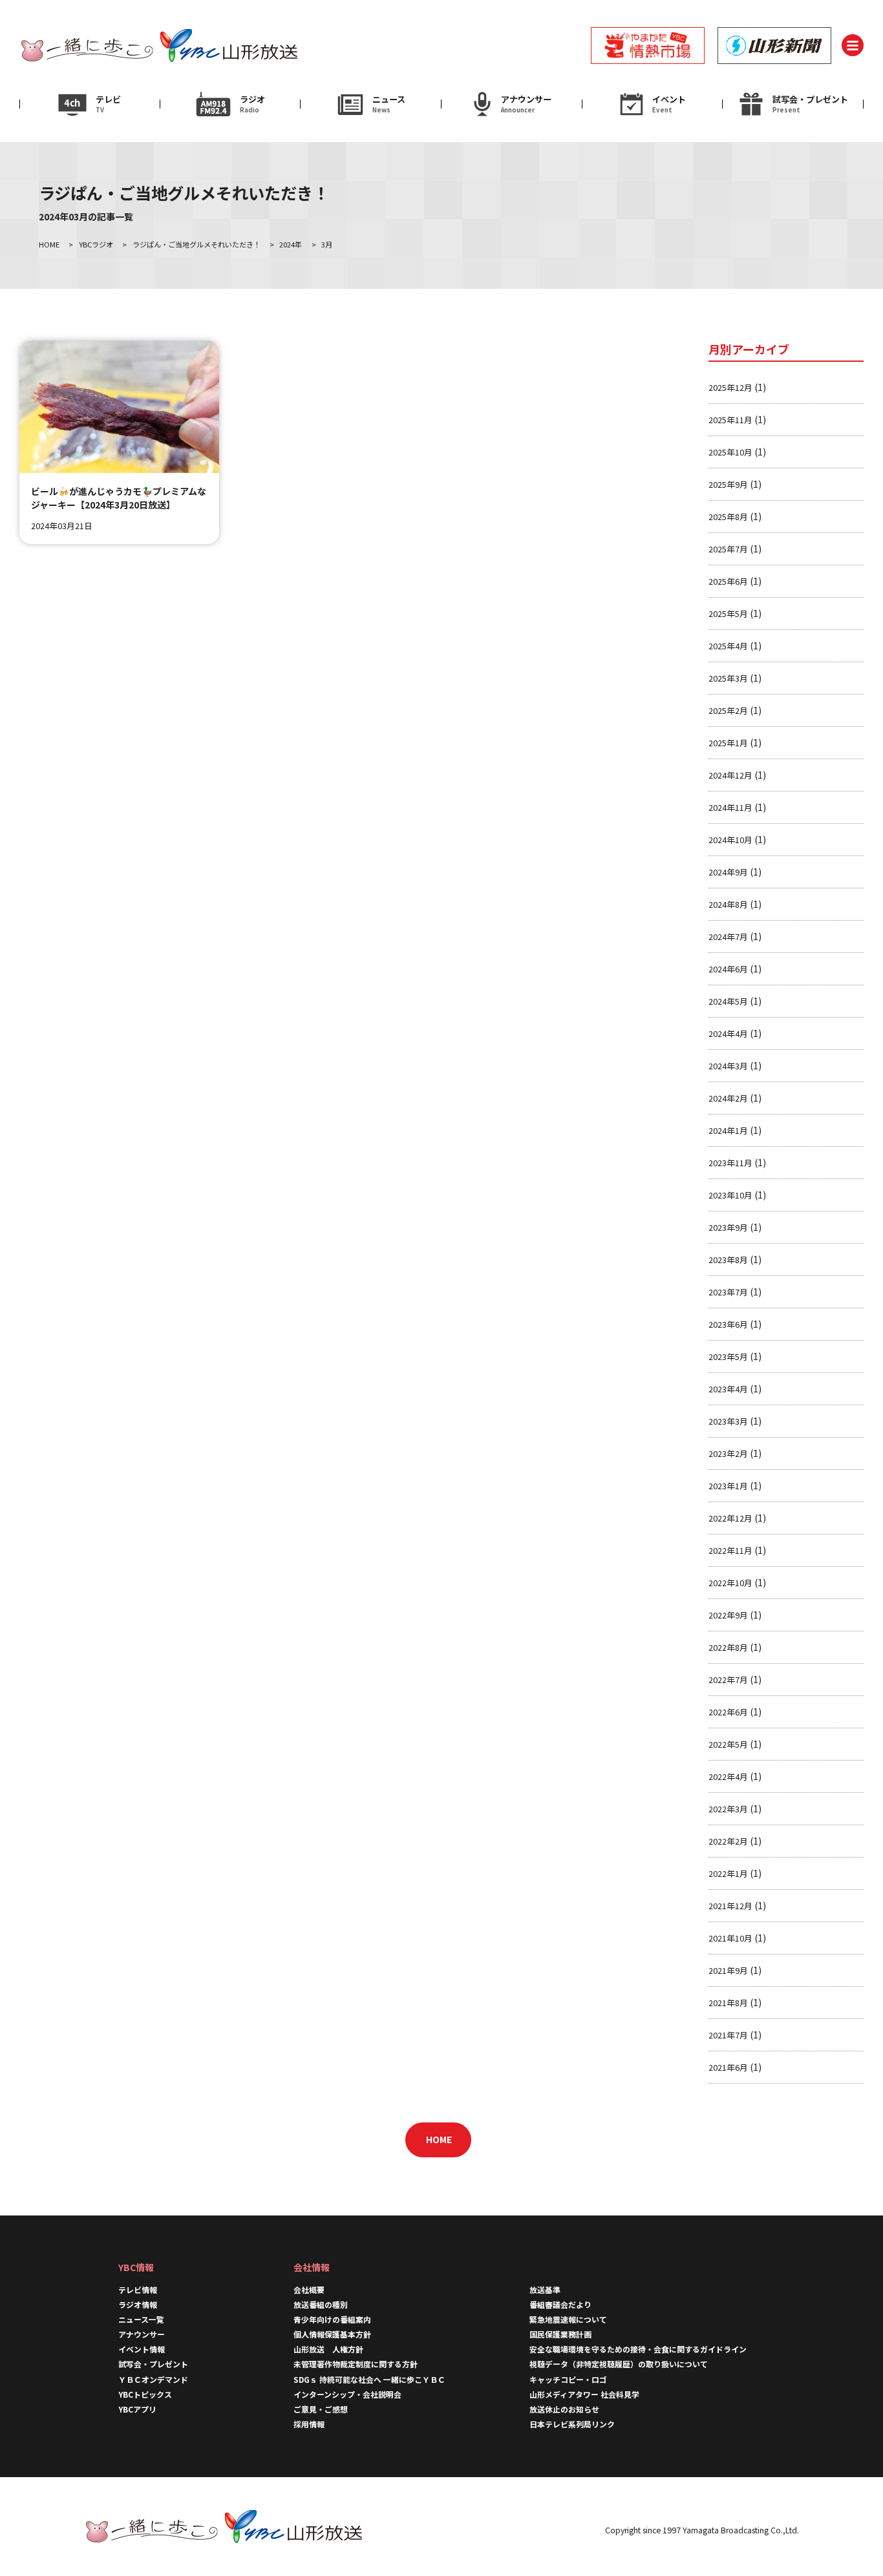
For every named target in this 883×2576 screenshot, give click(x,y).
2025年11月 (730, 420)
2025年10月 (730, 452)
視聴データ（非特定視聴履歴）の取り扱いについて (619, 2364)
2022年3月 (728, 1809)
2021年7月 (728, 2035)
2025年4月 (728, 646)
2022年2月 (728, 1841)
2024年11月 (730, 807)
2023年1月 (728, 1486)
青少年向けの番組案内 (332, 2319)
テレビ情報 (138, 2289)
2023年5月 (728, 1356)
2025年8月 (728, 517)
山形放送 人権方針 (328, 2349)
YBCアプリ (137, 2409)
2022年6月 (728, 1712)
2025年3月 (728, 678)
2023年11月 (730, 1163)
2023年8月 (728, 1260)
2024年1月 (728, 1130)
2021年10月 (730, 1938)
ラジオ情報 (138, 2304)
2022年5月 (728, 1744)
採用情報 (313, 2424)
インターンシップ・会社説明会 (347, 2394)
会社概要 (309, 2289)
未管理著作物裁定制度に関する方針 (356, 2364)
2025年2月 (728, 710)
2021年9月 (728, 1970)
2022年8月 (728, 1647)
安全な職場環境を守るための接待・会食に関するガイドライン (638, 2349)
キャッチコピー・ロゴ (568, 2379)
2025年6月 (728, 581)
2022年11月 (730, 1550)
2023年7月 (728, 1292)
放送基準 (545, 2289)
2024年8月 (728, 904)
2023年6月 (728, 1324)
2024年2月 (728, 1098)
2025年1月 (728, 743)
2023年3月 (728, 1421)
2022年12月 (730, 1518)
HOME (439, 2139)
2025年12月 (730, 387)
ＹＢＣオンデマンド (153, 2379)
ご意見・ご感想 (321, 2409)
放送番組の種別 (321, 2304)
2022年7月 (728, 1680)
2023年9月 (728, 1227)
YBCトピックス (145, 2394)
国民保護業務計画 (560, 2334)
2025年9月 (728, 484)
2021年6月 (728, 2067)
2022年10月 (730, 1583)
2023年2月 (728, 1453)
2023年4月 (728, 1389)
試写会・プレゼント (153, 2364)
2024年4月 (728, 1033)
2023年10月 (730, 1195)
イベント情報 (142, 2349)
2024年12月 (730, 775)
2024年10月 (730, 840)
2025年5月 (728, 613)
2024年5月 (728, 1001)
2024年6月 (728, 969)
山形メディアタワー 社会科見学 (584, 2394)
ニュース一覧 (141, 2319)
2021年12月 (730, 1906)
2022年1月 (728, 1873)
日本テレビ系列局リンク (572, 2424)
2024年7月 (728, 937)
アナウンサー (142, 2334)
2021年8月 (728, 2003)
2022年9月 (728, 1615)
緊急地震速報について (568, 2319)
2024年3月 (728, 1066)
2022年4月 (728, 1776)
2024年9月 (728, 872)
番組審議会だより (560, 2304)
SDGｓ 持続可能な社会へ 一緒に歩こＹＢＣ (369, 2379)
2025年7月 (728, 549)
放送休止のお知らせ (564, 2409)
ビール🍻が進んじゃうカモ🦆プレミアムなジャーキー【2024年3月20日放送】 (119, 498)
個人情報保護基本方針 (332, 2334)
